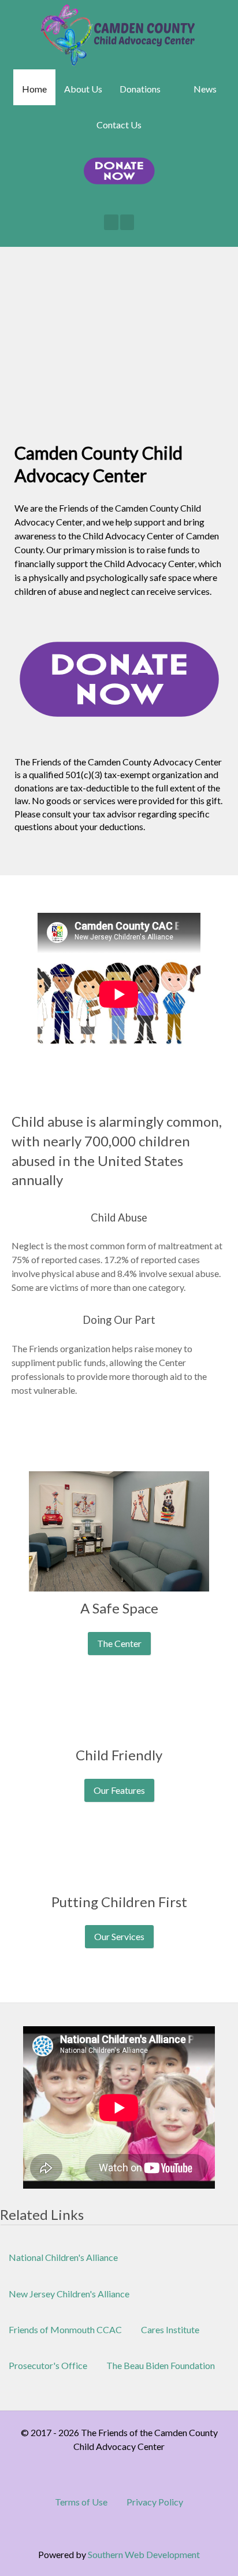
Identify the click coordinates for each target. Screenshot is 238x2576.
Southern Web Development (144, 2554)
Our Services (119, 1936)
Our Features (119, 1790)
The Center (119, 1643)
